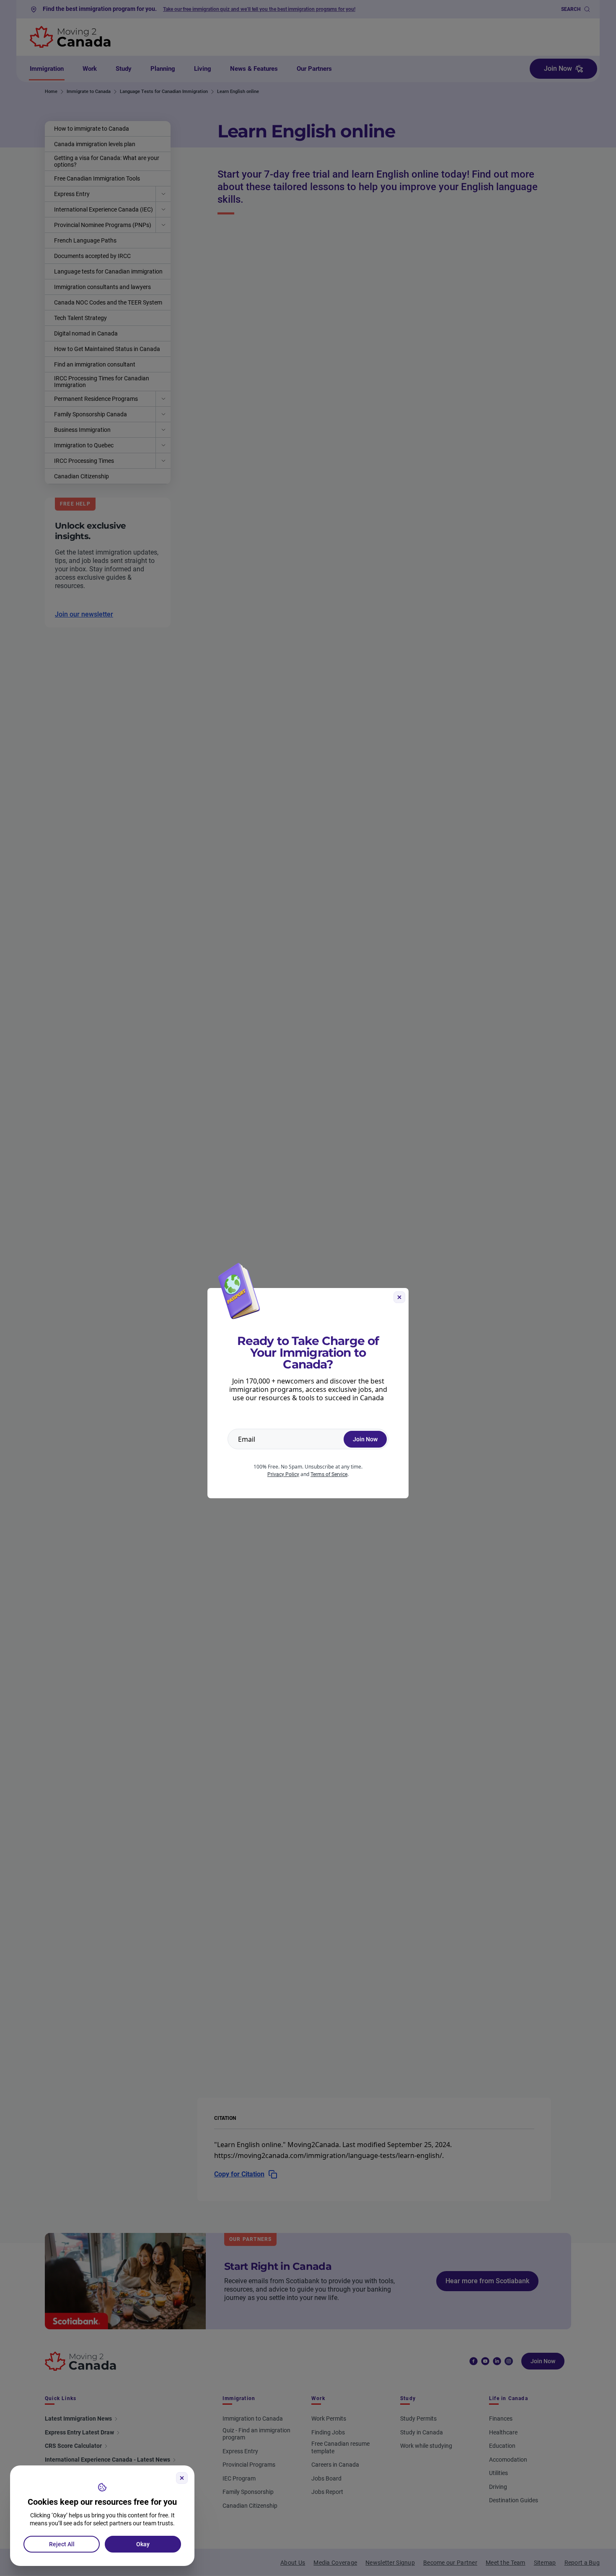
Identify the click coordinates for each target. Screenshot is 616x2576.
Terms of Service (329, 1474)
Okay (143, 2544)
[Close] (182, 2478)
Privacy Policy (283, 1474)
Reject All (62, 2544)
